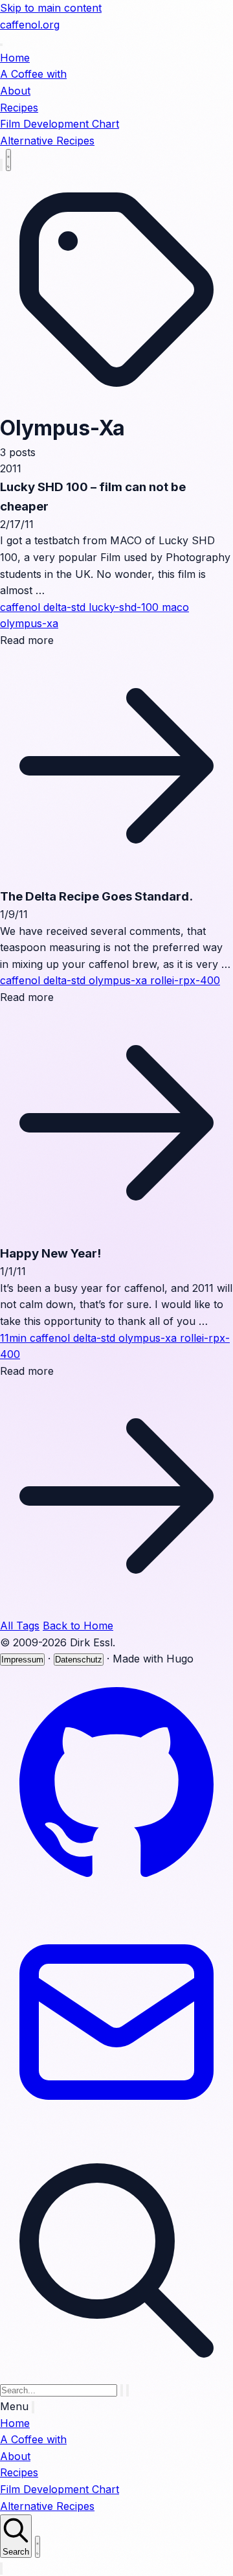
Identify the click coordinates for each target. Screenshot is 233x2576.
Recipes (19, 108)
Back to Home (78, 1626)
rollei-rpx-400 (185, 980)
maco (175, 607)
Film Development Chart (60, 124)
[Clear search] (122, 2390)
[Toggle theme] (8, 160)
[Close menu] (33, 2407)
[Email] (116, 2135)
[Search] (1, 165)
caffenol (22, 607)
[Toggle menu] (1, 45)
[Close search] (128, 2390)
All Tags (20, 1626)
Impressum (22, 1660)
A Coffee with (33, 74)
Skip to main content (51, 8)
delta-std (66, 607)
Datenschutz (79, 1660)
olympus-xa (29, 623)
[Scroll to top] (1, 2569)
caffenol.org (30, 25)
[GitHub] (116, 1897)
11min (15, 1338)
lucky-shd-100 (125, 607)
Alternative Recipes (47, 141)
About (15, 91)
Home (15, 58)
